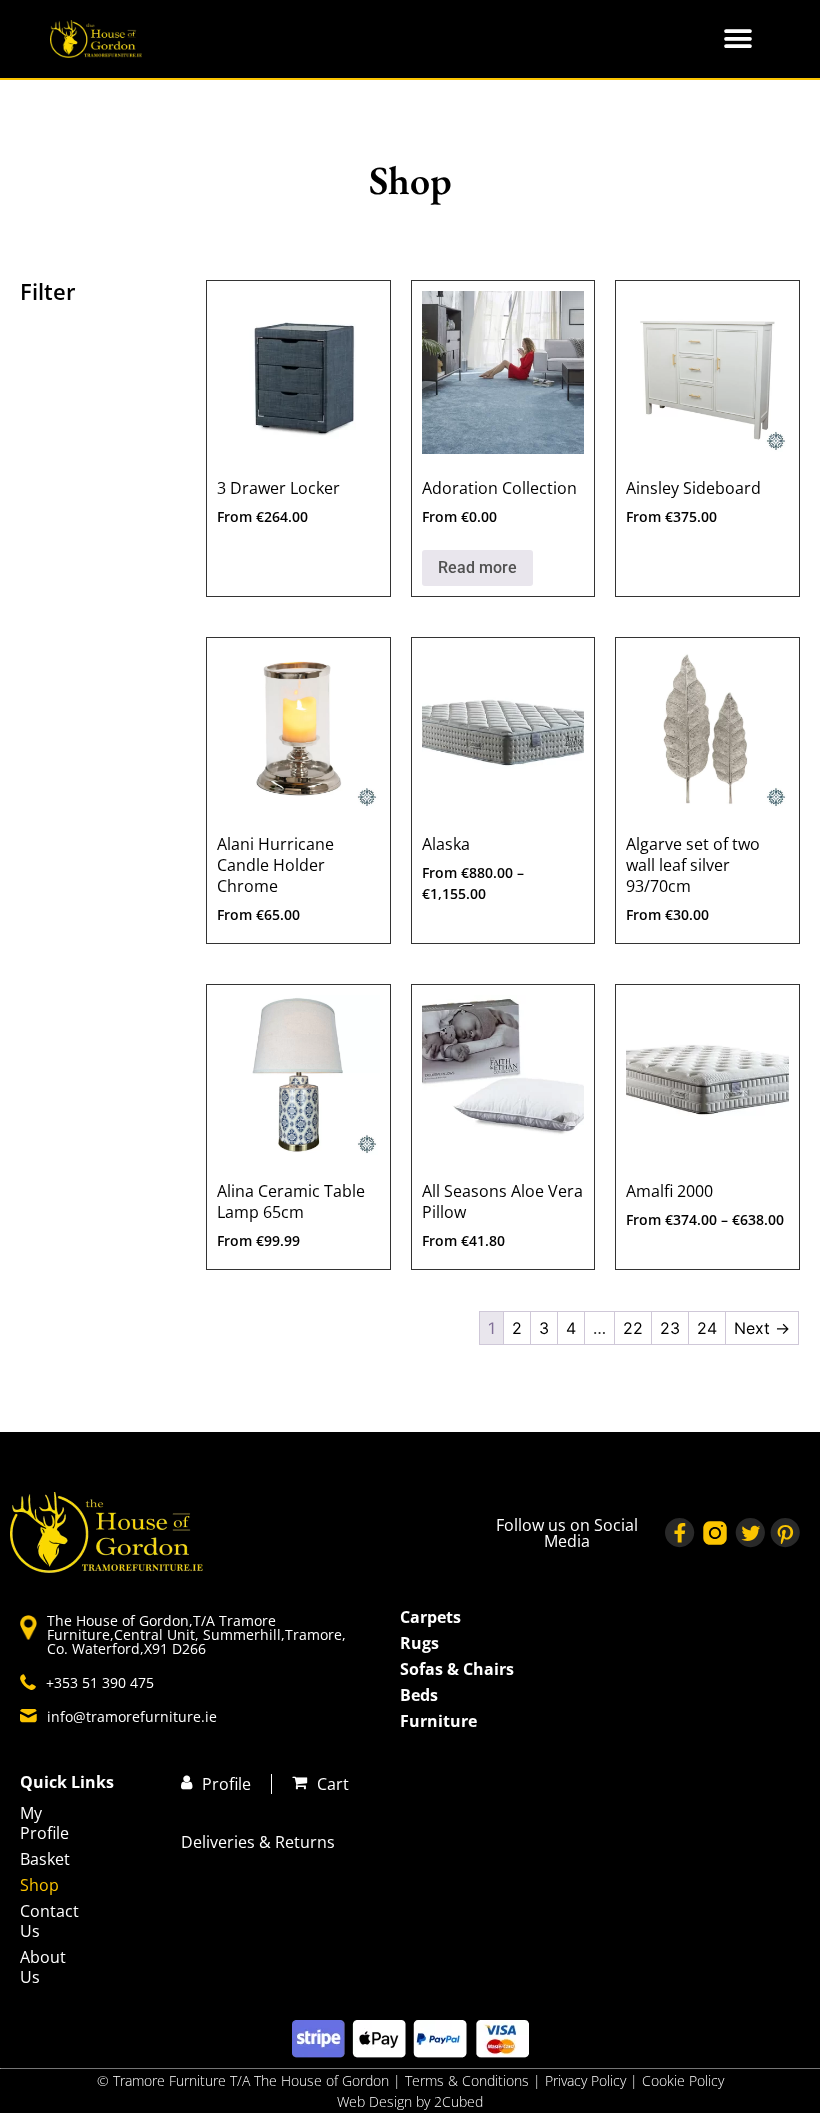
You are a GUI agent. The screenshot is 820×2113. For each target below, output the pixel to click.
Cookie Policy (683, 2080)
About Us (43, 1967)
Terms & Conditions (467, 2080)
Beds (419, 1695)
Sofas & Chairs (457, 1669)
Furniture (438, 1721)
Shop (39, 1885)
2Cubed (458, 2101)
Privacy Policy (587, 2080)
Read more (477, 567)
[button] (737, 39)
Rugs (419, 1643)
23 (670, 1328)
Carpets (430, 1617)
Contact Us (44, 1921)
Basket (44, 1859)
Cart (333, 1784)
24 (707, 1328)
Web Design (374, 2101)
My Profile (44, 1823)
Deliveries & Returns (258, 1842)
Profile (226, 1784)
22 (633, 1328)
